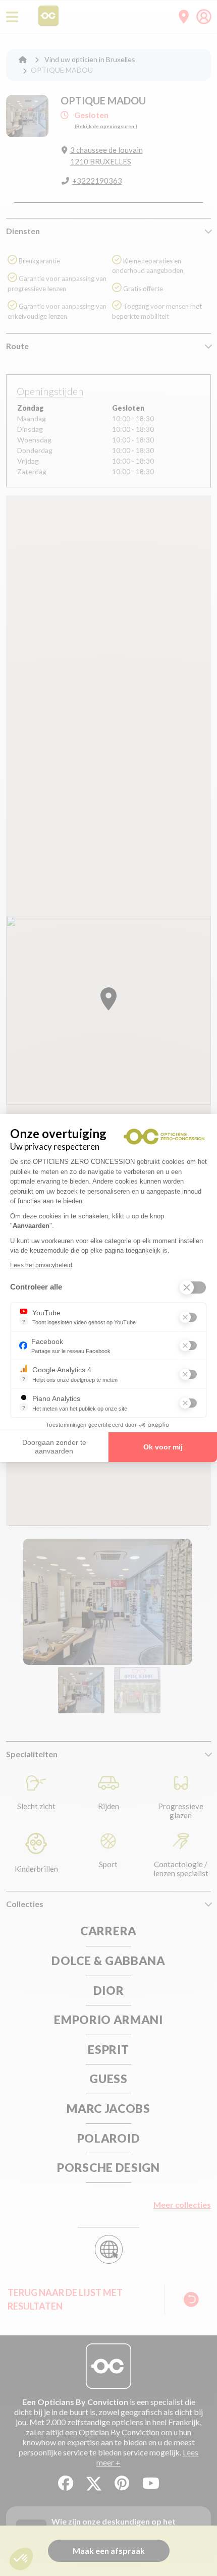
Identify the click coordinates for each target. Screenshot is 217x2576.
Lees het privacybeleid (41, 1265)
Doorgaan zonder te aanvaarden (54, 1447)
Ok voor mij (163, 1447)
